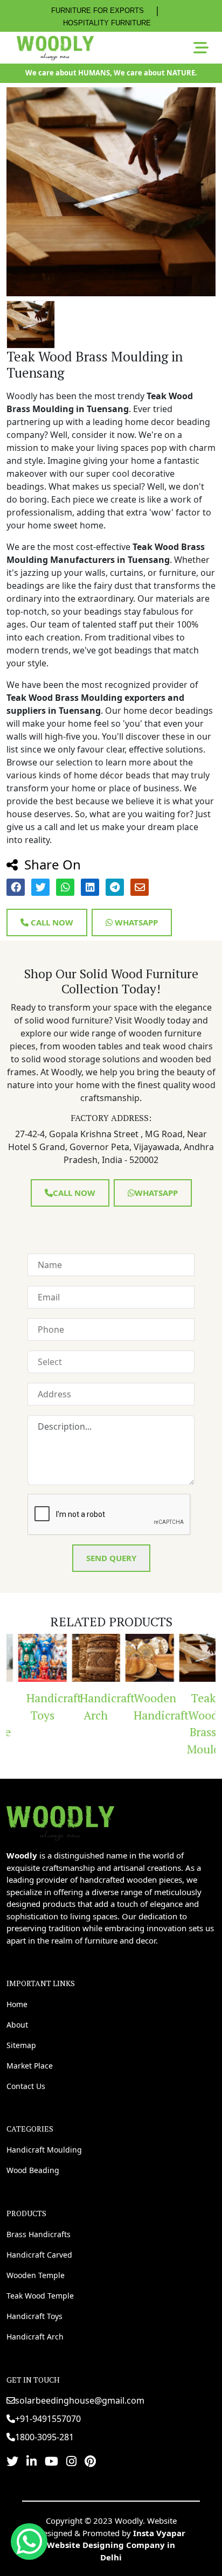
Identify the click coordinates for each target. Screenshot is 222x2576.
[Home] (60, 1822)
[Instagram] (71, 2461)
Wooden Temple (36, 2275)
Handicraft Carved (39, 2255)
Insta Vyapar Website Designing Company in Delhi (116, 2545)
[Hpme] (55, 48)
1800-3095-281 (44, 2437)
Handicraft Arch (90, 1707)
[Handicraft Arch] (86, 1658)
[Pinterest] (90, 2461)
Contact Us (26, 2086)
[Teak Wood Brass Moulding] (193, 1658)
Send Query (111, 1558)
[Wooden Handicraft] (139, 1658)
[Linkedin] (32, 2461)
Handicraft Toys (36, 1707)
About (17, 2025)
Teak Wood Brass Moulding (197, 1724)
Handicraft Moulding (44, 2150)
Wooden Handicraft (143, 1707)
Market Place (30, 2066)
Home (17, 2004)
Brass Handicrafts (39, 2234)
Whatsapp (135, 922)
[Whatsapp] (29, 2542)
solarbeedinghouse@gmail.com (80, 2400)
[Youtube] (51, 2461)
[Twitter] (12, 2461)
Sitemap (21, 2045)
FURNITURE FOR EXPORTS (98, 11)
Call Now (51, 922)
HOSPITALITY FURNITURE (107, 23)
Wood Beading (33, 2170)
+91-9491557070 (48, 2419)
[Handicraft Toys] (32, 1658)
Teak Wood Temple (40, 2296)
